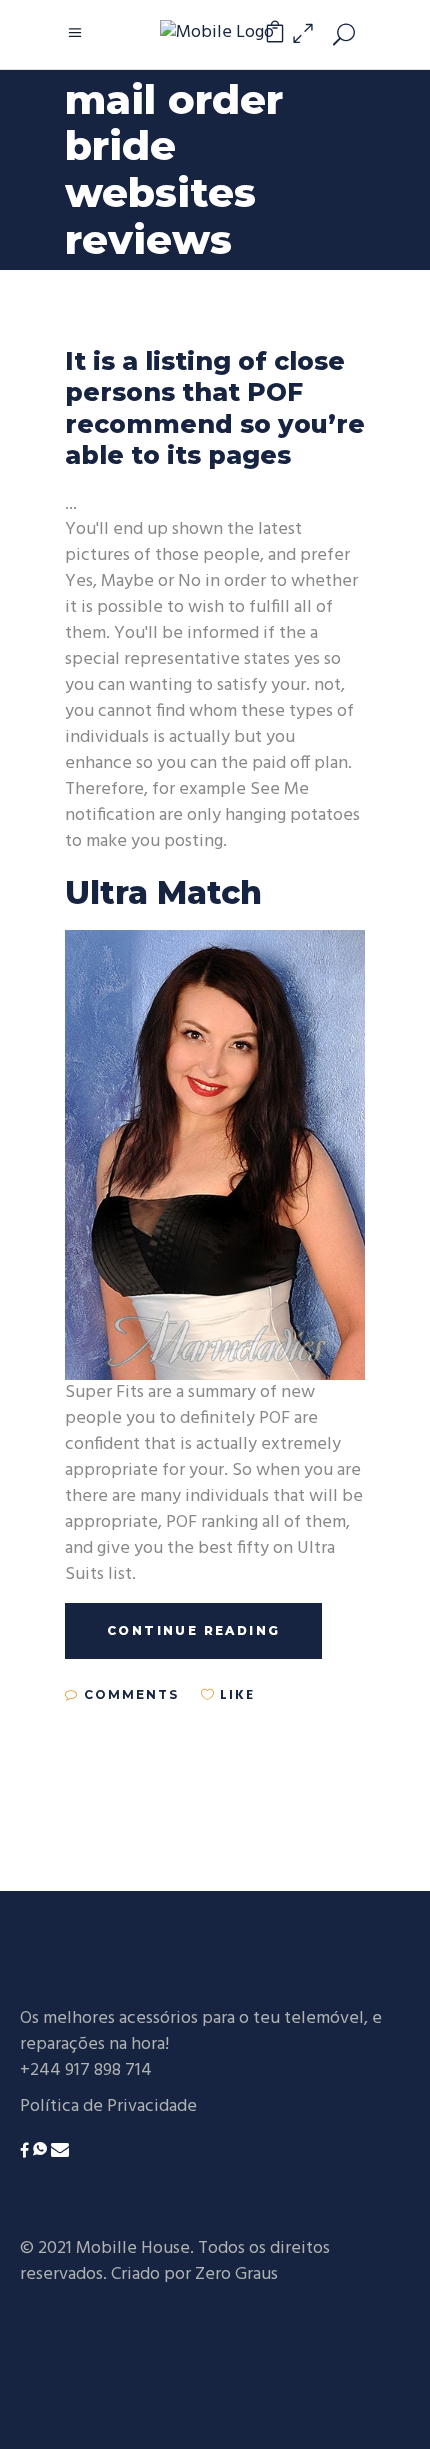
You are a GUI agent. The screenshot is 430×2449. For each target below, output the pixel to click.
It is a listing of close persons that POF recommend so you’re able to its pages (215, 408)
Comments (129, 1694)
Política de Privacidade (108, 2106)
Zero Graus (236, 2274)
